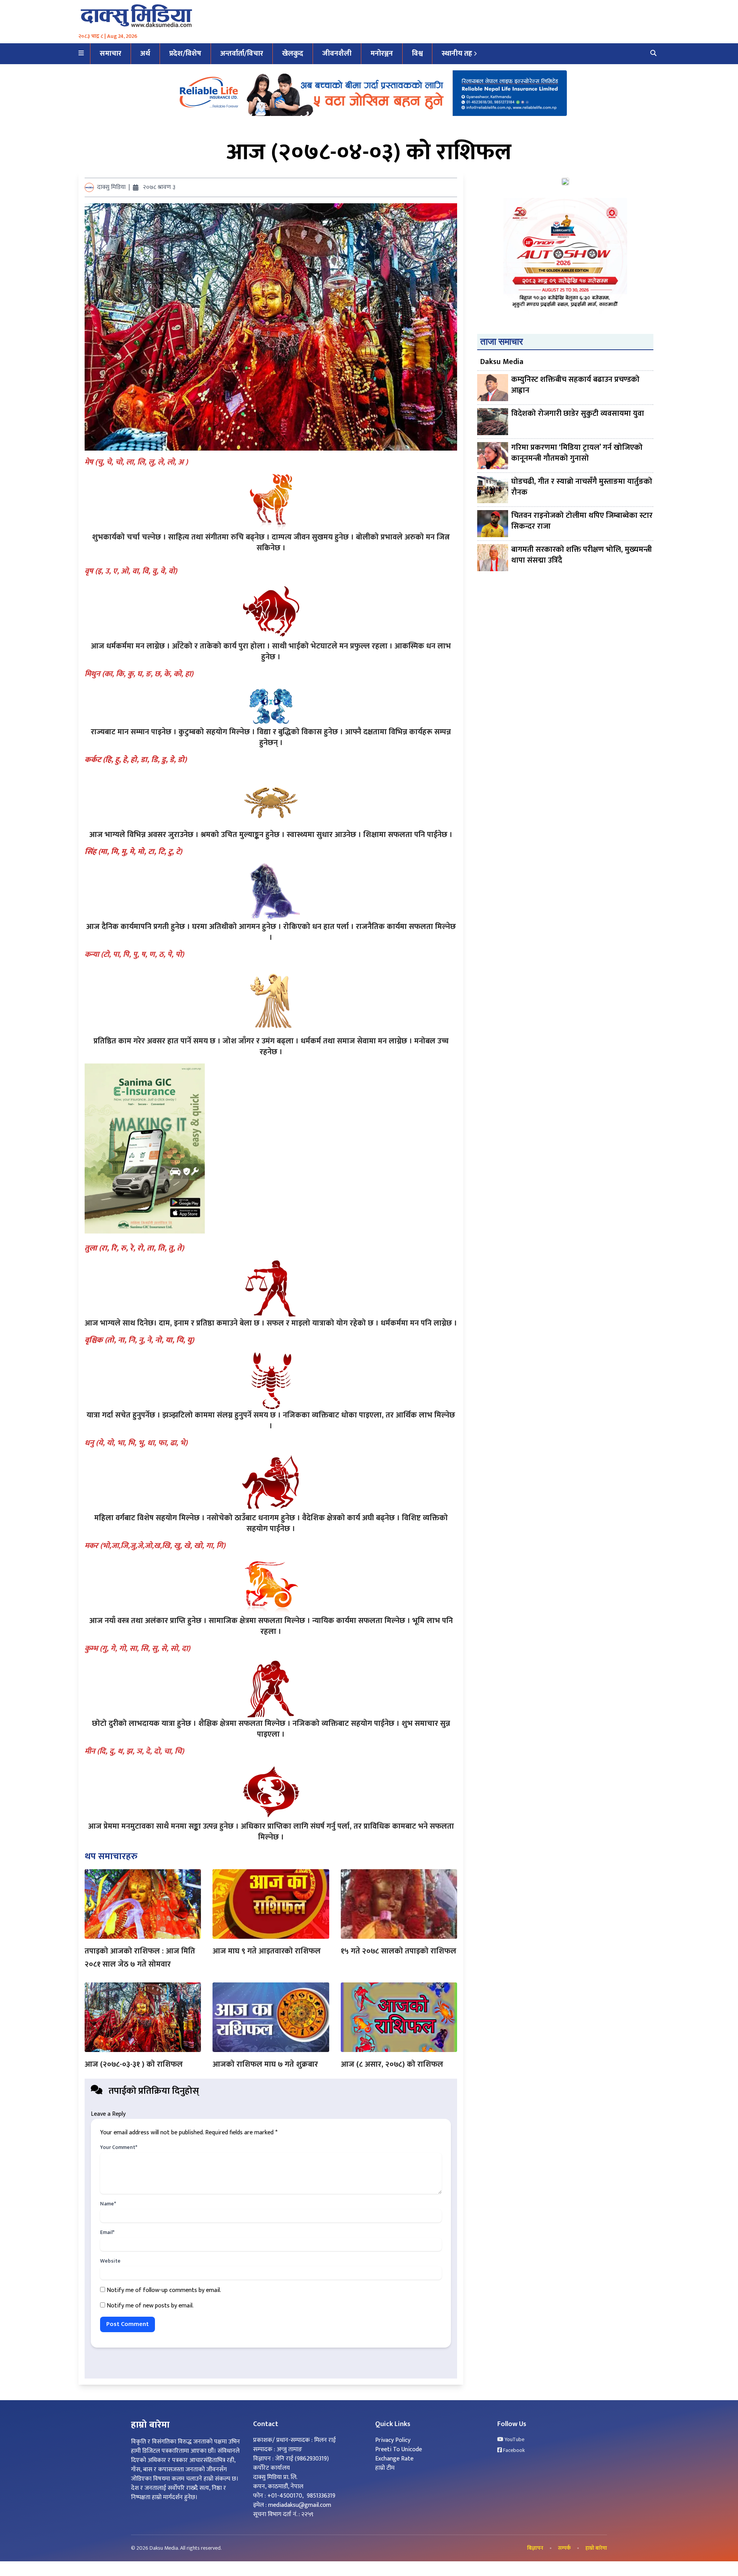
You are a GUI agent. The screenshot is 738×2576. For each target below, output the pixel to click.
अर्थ (145, 54)
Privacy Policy (393, 2440)
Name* (108, 2204)
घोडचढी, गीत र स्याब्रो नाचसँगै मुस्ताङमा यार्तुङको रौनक (582, 487)
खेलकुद (293, 54)
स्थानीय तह (457, 54)
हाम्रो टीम (385, 2468)
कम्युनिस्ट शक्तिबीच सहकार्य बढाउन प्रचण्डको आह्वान (575, 385)
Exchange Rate (394, 2459)
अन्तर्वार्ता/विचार (242, 54)
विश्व (417, 54)
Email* (107, 2232)
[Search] (653, 54)
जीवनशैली (337, 54)
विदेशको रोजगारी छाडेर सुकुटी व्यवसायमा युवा (578, 414)
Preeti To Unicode (399, 2449)
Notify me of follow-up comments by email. (164, 2290)
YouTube (514, 2440)
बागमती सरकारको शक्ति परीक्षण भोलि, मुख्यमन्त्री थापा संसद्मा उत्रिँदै (582, 556)
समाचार (111, 54)
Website (110, 2261)
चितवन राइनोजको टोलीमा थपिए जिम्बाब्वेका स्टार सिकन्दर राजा (582, 521)
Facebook (513, 2450)
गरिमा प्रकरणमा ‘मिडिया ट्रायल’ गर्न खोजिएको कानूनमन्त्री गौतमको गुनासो (577, 453)
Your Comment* (119, 2147)
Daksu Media (502, 362)
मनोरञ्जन (382, 54)
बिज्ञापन (535, 2548)
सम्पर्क (564, 2548)
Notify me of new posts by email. (150, 2306)
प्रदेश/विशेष (185, 54)
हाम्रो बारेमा (596, 2548)
